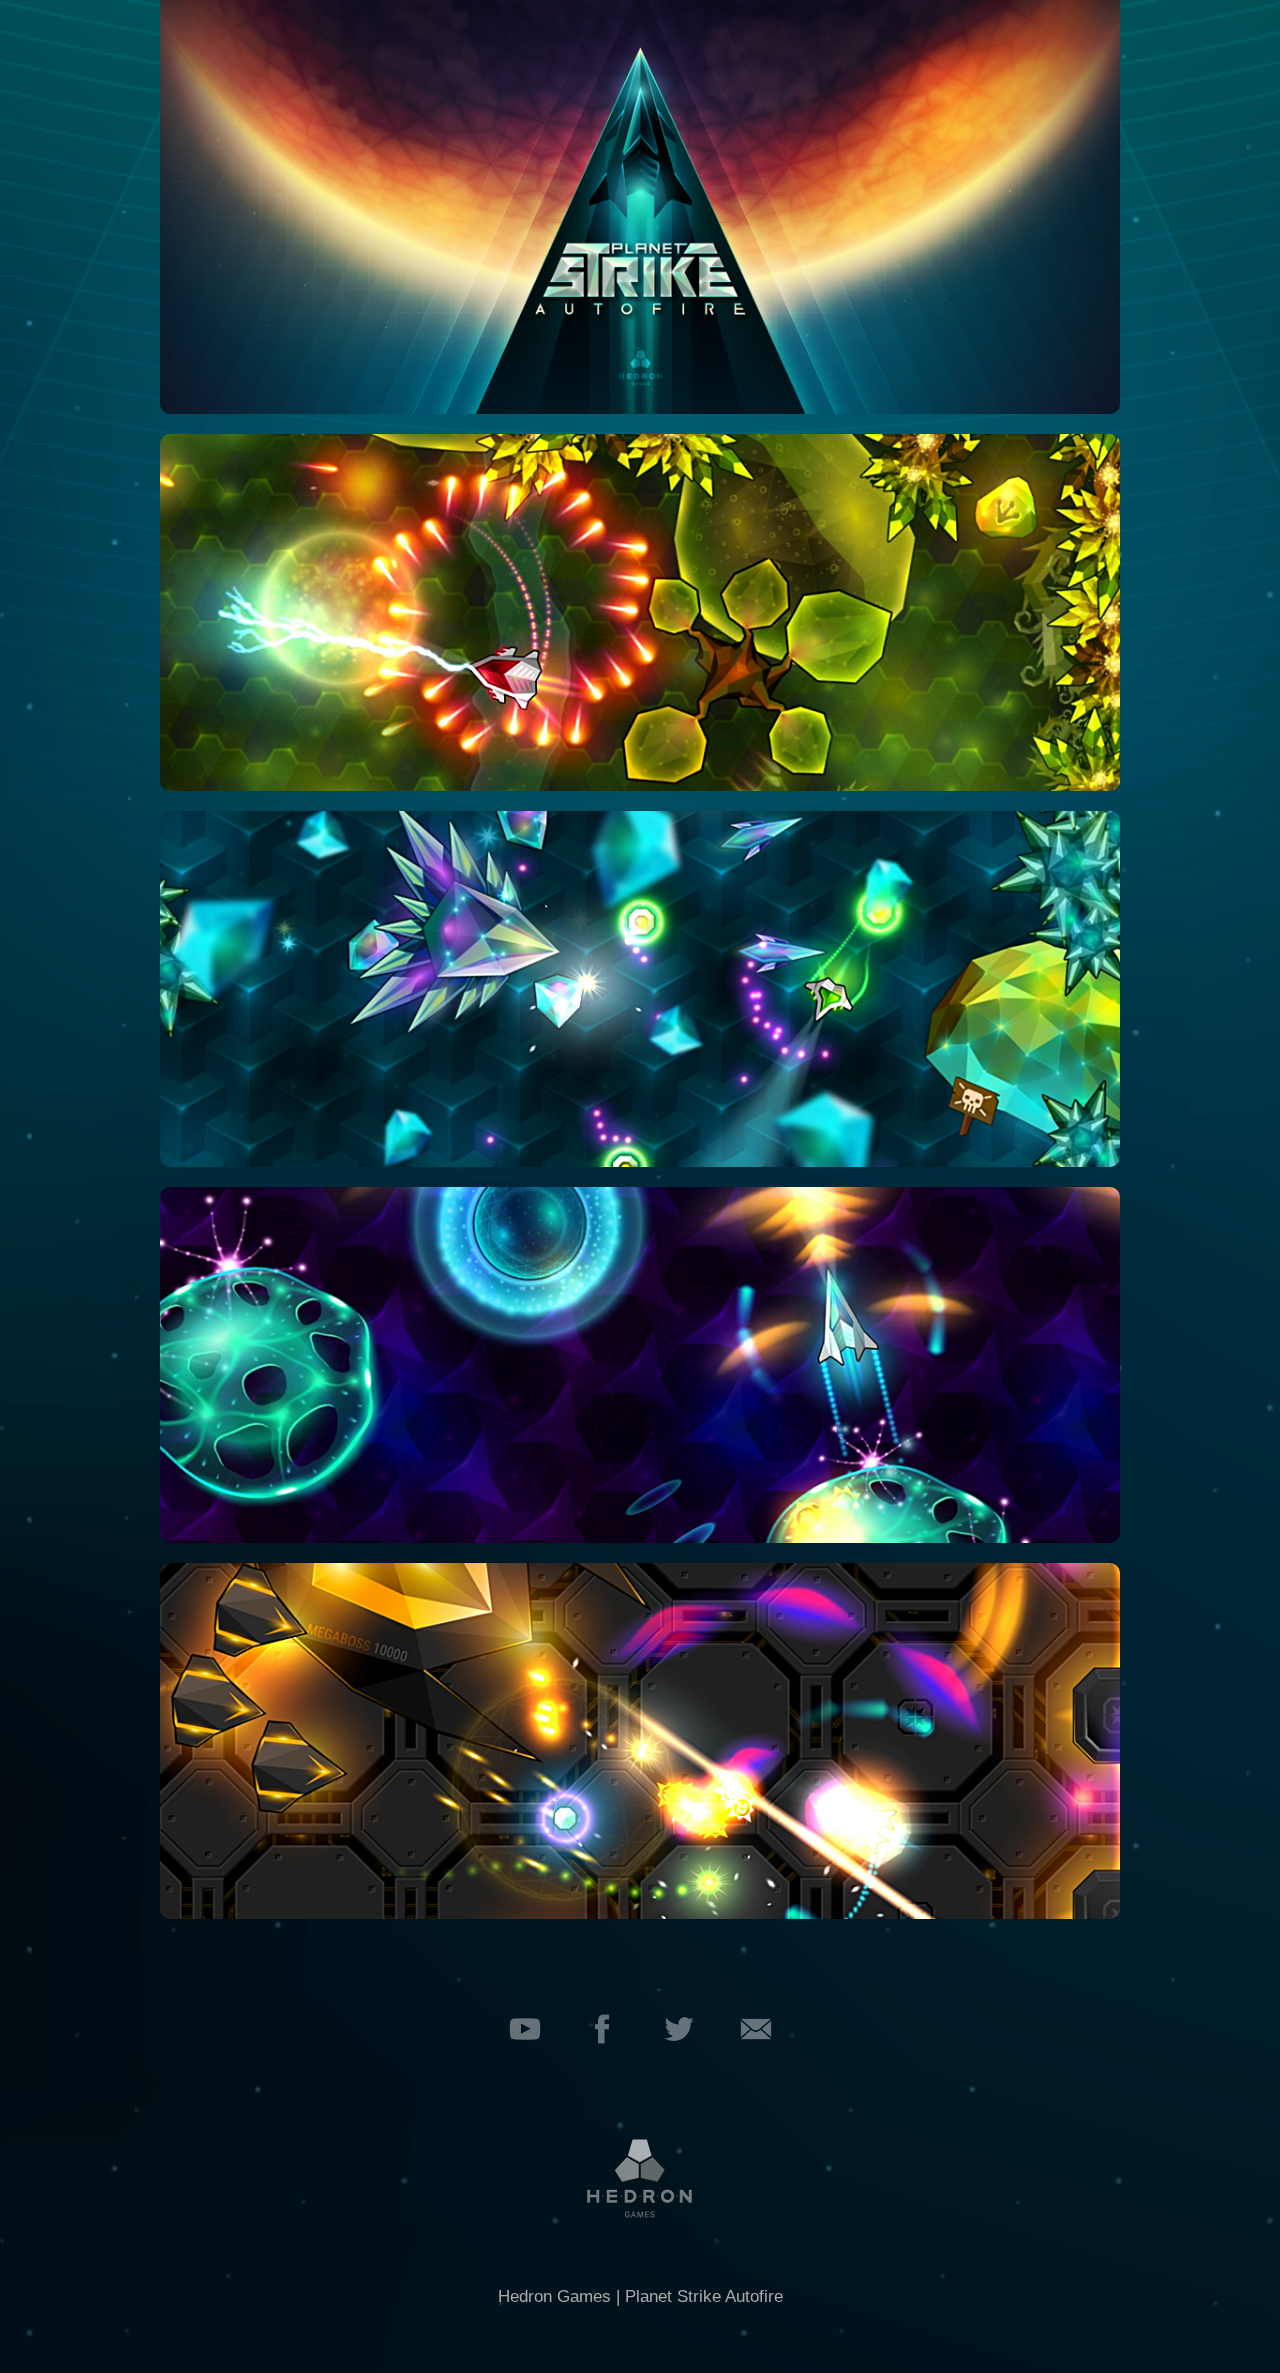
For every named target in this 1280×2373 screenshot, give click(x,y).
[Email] (756, 2060)
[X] (679, 2060)
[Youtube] (525, 2060)
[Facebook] (602, 2060)
